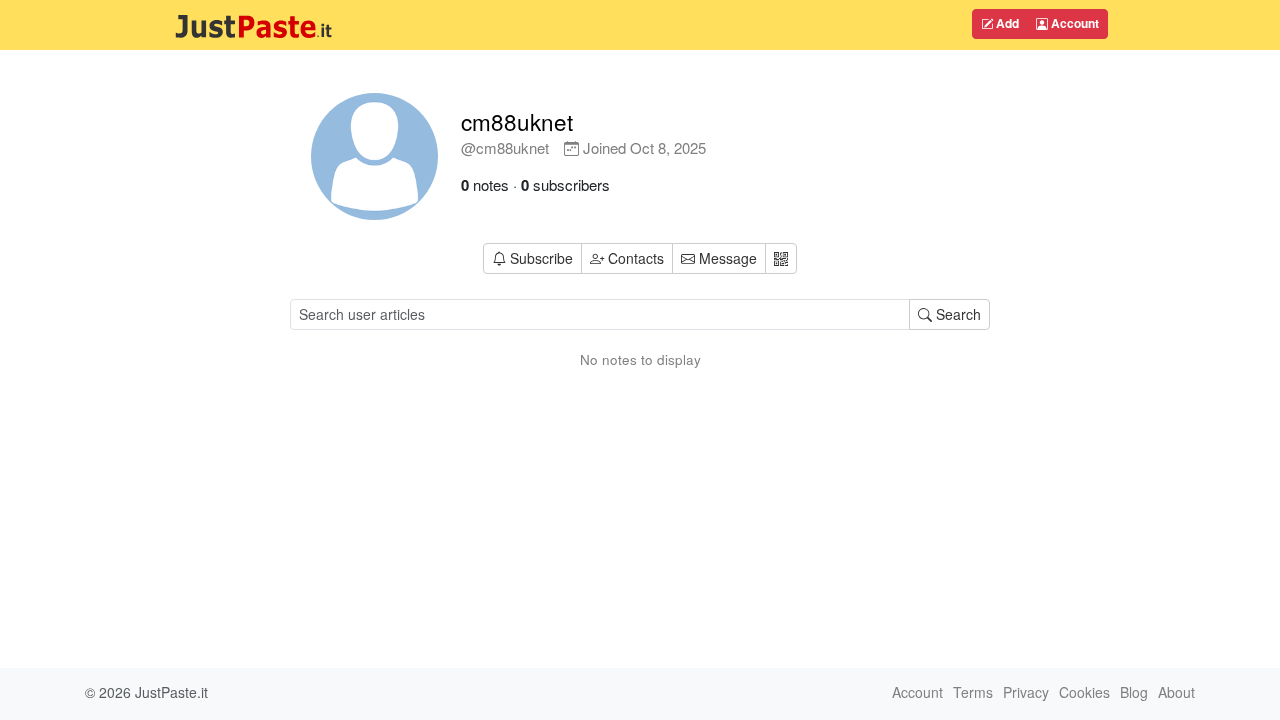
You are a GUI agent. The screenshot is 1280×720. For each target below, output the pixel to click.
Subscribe (541, 258)
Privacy (1026, 692)
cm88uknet (517, 121)
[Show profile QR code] (781, 258)
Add (1006, 23)
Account (1073, 23)
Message (726, 258)
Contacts (636, 258)
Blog (1134, 692)
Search (956, 314)
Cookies (1084, 692)
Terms (973, 692)
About (1176, 692)
